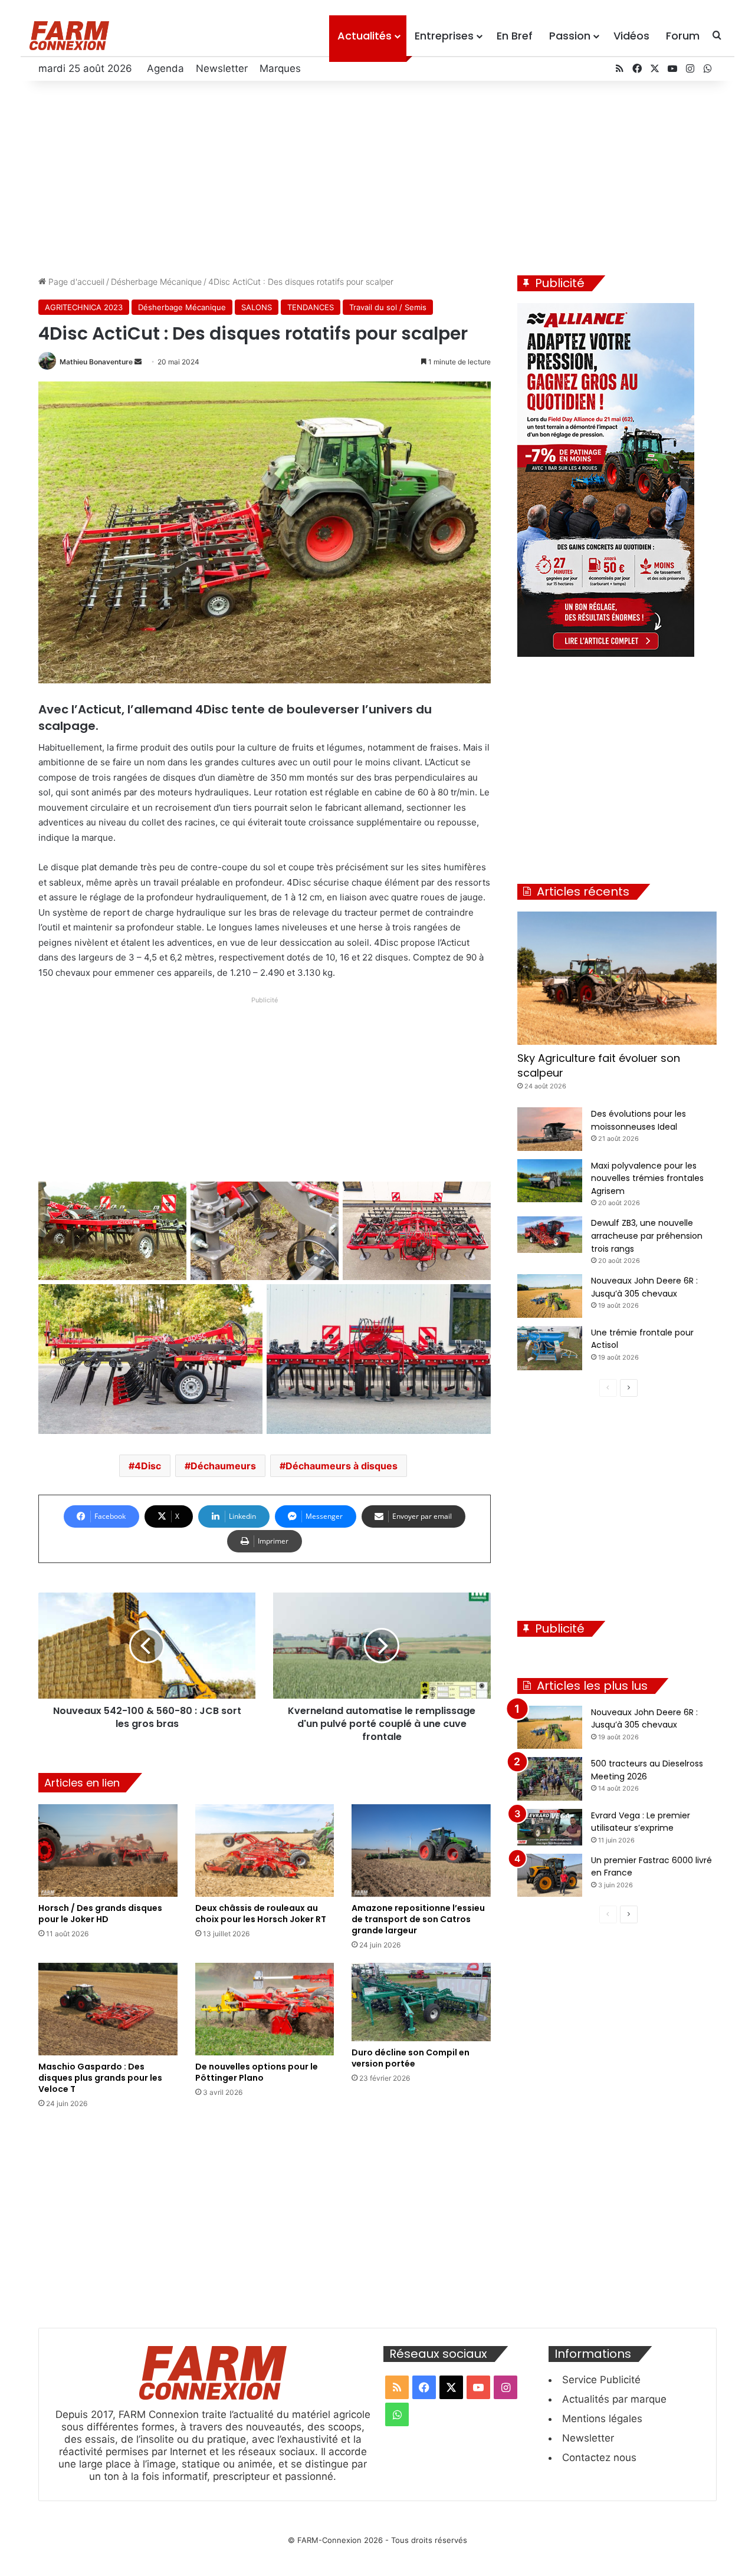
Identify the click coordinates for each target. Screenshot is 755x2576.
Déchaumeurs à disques (342, 1466)
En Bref (515, 36)
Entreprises (444, 36)
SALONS (257, 307)
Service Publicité (601, 2380)
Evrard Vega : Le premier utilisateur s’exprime (641, 1822)
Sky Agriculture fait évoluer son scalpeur (599, 1065)
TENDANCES (311, 307)
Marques (280, 68)
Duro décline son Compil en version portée (411, 2058)
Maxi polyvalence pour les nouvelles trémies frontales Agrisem (647, 1178)
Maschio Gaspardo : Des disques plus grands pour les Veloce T (100, 2078)
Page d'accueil (75, 282)
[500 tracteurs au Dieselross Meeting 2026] (550, 1779)
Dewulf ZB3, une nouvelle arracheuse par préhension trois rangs (647, 1236)
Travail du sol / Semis (388, 307)
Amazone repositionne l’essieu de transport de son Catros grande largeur (418, 1919)
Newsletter (222, 68)
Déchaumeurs (223, 1466)
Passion (570, 36)
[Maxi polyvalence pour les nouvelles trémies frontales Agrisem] (550, 1181)
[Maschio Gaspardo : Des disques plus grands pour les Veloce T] (108, 2009)
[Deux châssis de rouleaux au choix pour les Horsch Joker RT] (265, 1850)
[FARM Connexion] (69, 36)
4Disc (148, 1466)
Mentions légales (602, 2419)
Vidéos (631, 36)
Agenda (165, 68)
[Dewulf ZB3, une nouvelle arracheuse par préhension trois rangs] (550, 1235)
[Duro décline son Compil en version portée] (421, 2002)
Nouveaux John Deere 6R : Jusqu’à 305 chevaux (644, 1719)
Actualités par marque (614, 2399)
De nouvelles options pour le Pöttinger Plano (257, 2072)
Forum (683, 36)
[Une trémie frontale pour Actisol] (550, 1348)
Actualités (365, 36)
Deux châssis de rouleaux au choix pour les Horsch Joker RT (261, 1914)
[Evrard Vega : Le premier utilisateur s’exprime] (550, 1827)
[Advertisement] (377, 175)
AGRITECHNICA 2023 (84, 307)
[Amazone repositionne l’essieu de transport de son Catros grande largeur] (421, 1850)
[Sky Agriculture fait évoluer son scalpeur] (617, 978)
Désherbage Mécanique (156, 282)
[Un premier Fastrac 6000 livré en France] (550, 1876)
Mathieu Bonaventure (96, 362)
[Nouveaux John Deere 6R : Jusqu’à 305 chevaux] (550, 1296)
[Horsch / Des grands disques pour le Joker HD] (108, 1850)
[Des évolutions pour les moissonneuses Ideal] (550, 1129)
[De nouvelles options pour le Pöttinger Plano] (265, 2009)
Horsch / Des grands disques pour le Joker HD (100, 1914)
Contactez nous (599, 2457)
